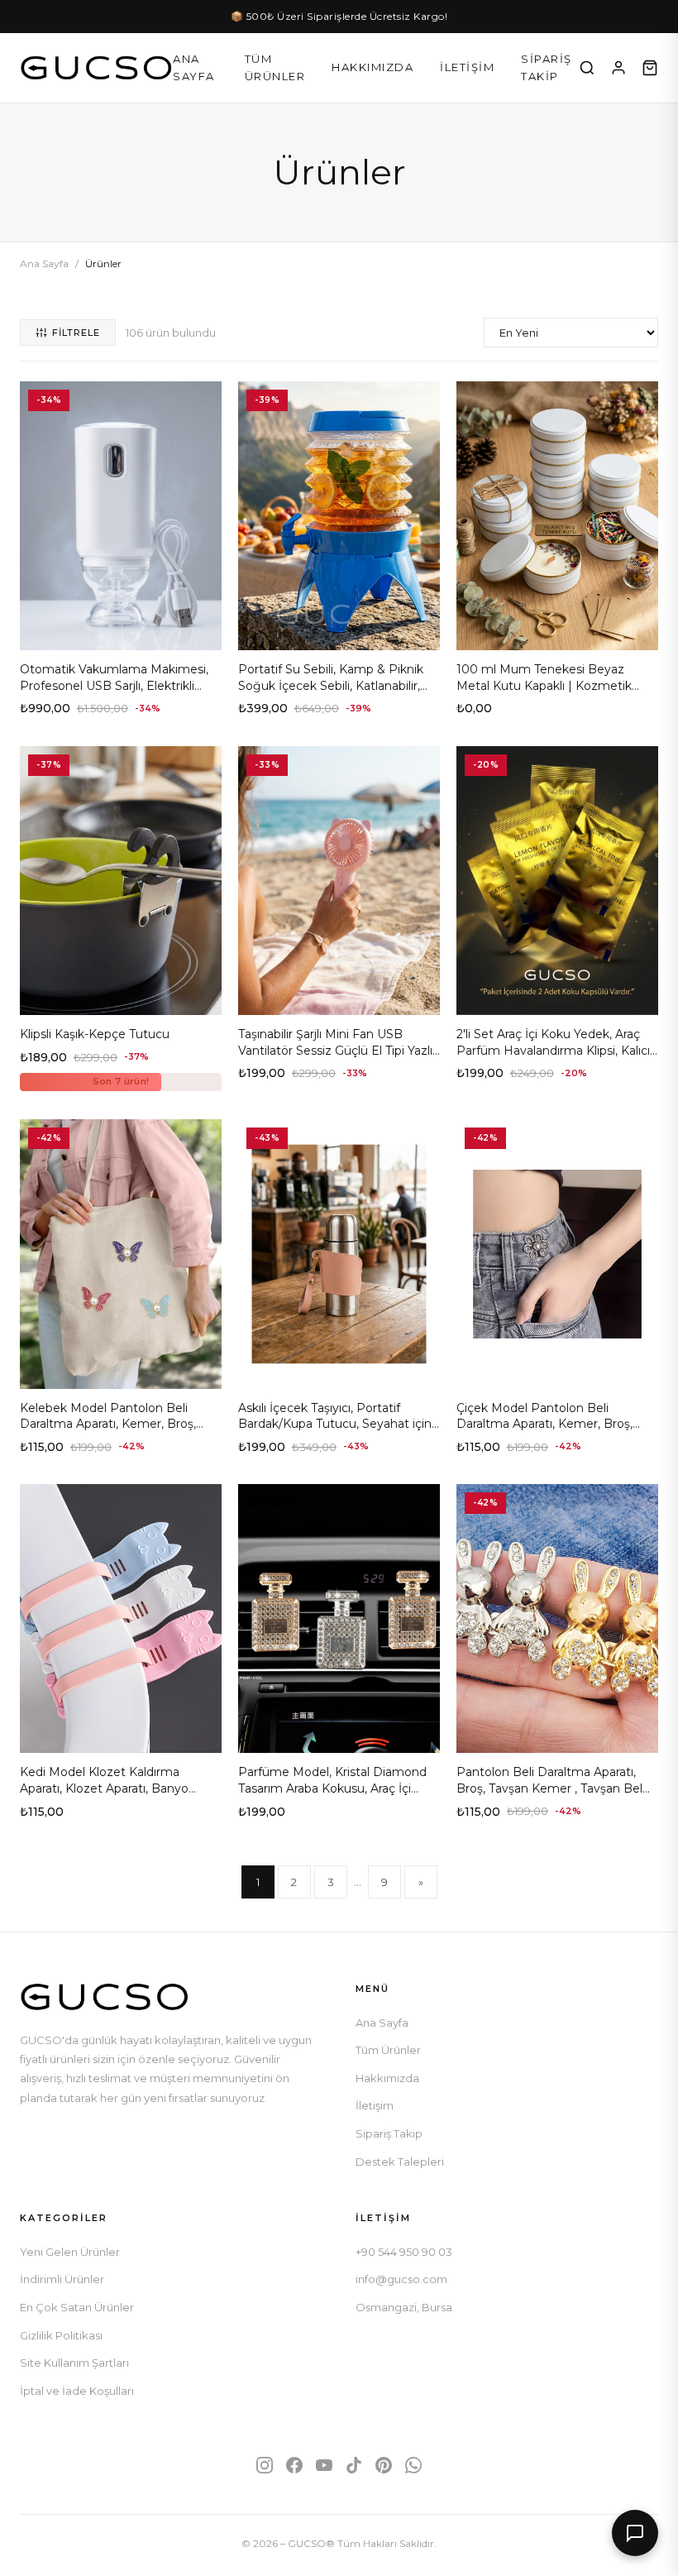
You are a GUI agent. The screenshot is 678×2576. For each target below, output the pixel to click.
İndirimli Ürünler (62, 2279)
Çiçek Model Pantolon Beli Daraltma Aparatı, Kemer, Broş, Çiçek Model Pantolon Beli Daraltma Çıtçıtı (544, 1432)
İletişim (467, 67)
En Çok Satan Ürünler (77, 2307)
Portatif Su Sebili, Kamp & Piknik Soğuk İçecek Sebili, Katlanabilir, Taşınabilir (331, 685)
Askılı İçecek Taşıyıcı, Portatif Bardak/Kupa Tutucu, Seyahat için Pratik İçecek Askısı (335, 1424)
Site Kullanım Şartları (74, 2363)
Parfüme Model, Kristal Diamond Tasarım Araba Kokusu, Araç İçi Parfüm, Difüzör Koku (332, 1788)
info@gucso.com (401, 2279)
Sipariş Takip (547, 67)
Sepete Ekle (121, 631)
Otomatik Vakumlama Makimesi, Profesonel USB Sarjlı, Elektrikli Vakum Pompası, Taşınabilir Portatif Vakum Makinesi (114, 694)
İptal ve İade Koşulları (77, 2391)
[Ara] (587, 68)
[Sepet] (650, 68)
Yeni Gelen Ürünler (70, 2252)
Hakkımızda (372, 67)
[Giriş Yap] (618, 68)
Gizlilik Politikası (61, 2335)
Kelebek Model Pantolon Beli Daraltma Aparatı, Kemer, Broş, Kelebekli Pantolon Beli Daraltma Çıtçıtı (115, 1432)
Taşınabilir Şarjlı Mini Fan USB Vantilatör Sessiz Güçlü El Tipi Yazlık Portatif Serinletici (339, 1050)
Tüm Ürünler (275, 67)
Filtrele (76, 333)
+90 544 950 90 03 (404, 2252)
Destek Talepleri (400, 2162)
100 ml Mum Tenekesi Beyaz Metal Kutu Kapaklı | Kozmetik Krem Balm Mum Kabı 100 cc (544, 685)
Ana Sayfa (194, 67)
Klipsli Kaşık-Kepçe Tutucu (95, 1034)
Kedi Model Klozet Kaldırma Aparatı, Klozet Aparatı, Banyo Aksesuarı (104, 1788)
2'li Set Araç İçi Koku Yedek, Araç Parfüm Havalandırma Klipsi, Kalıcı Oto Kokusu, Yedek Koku (553, 1050)
